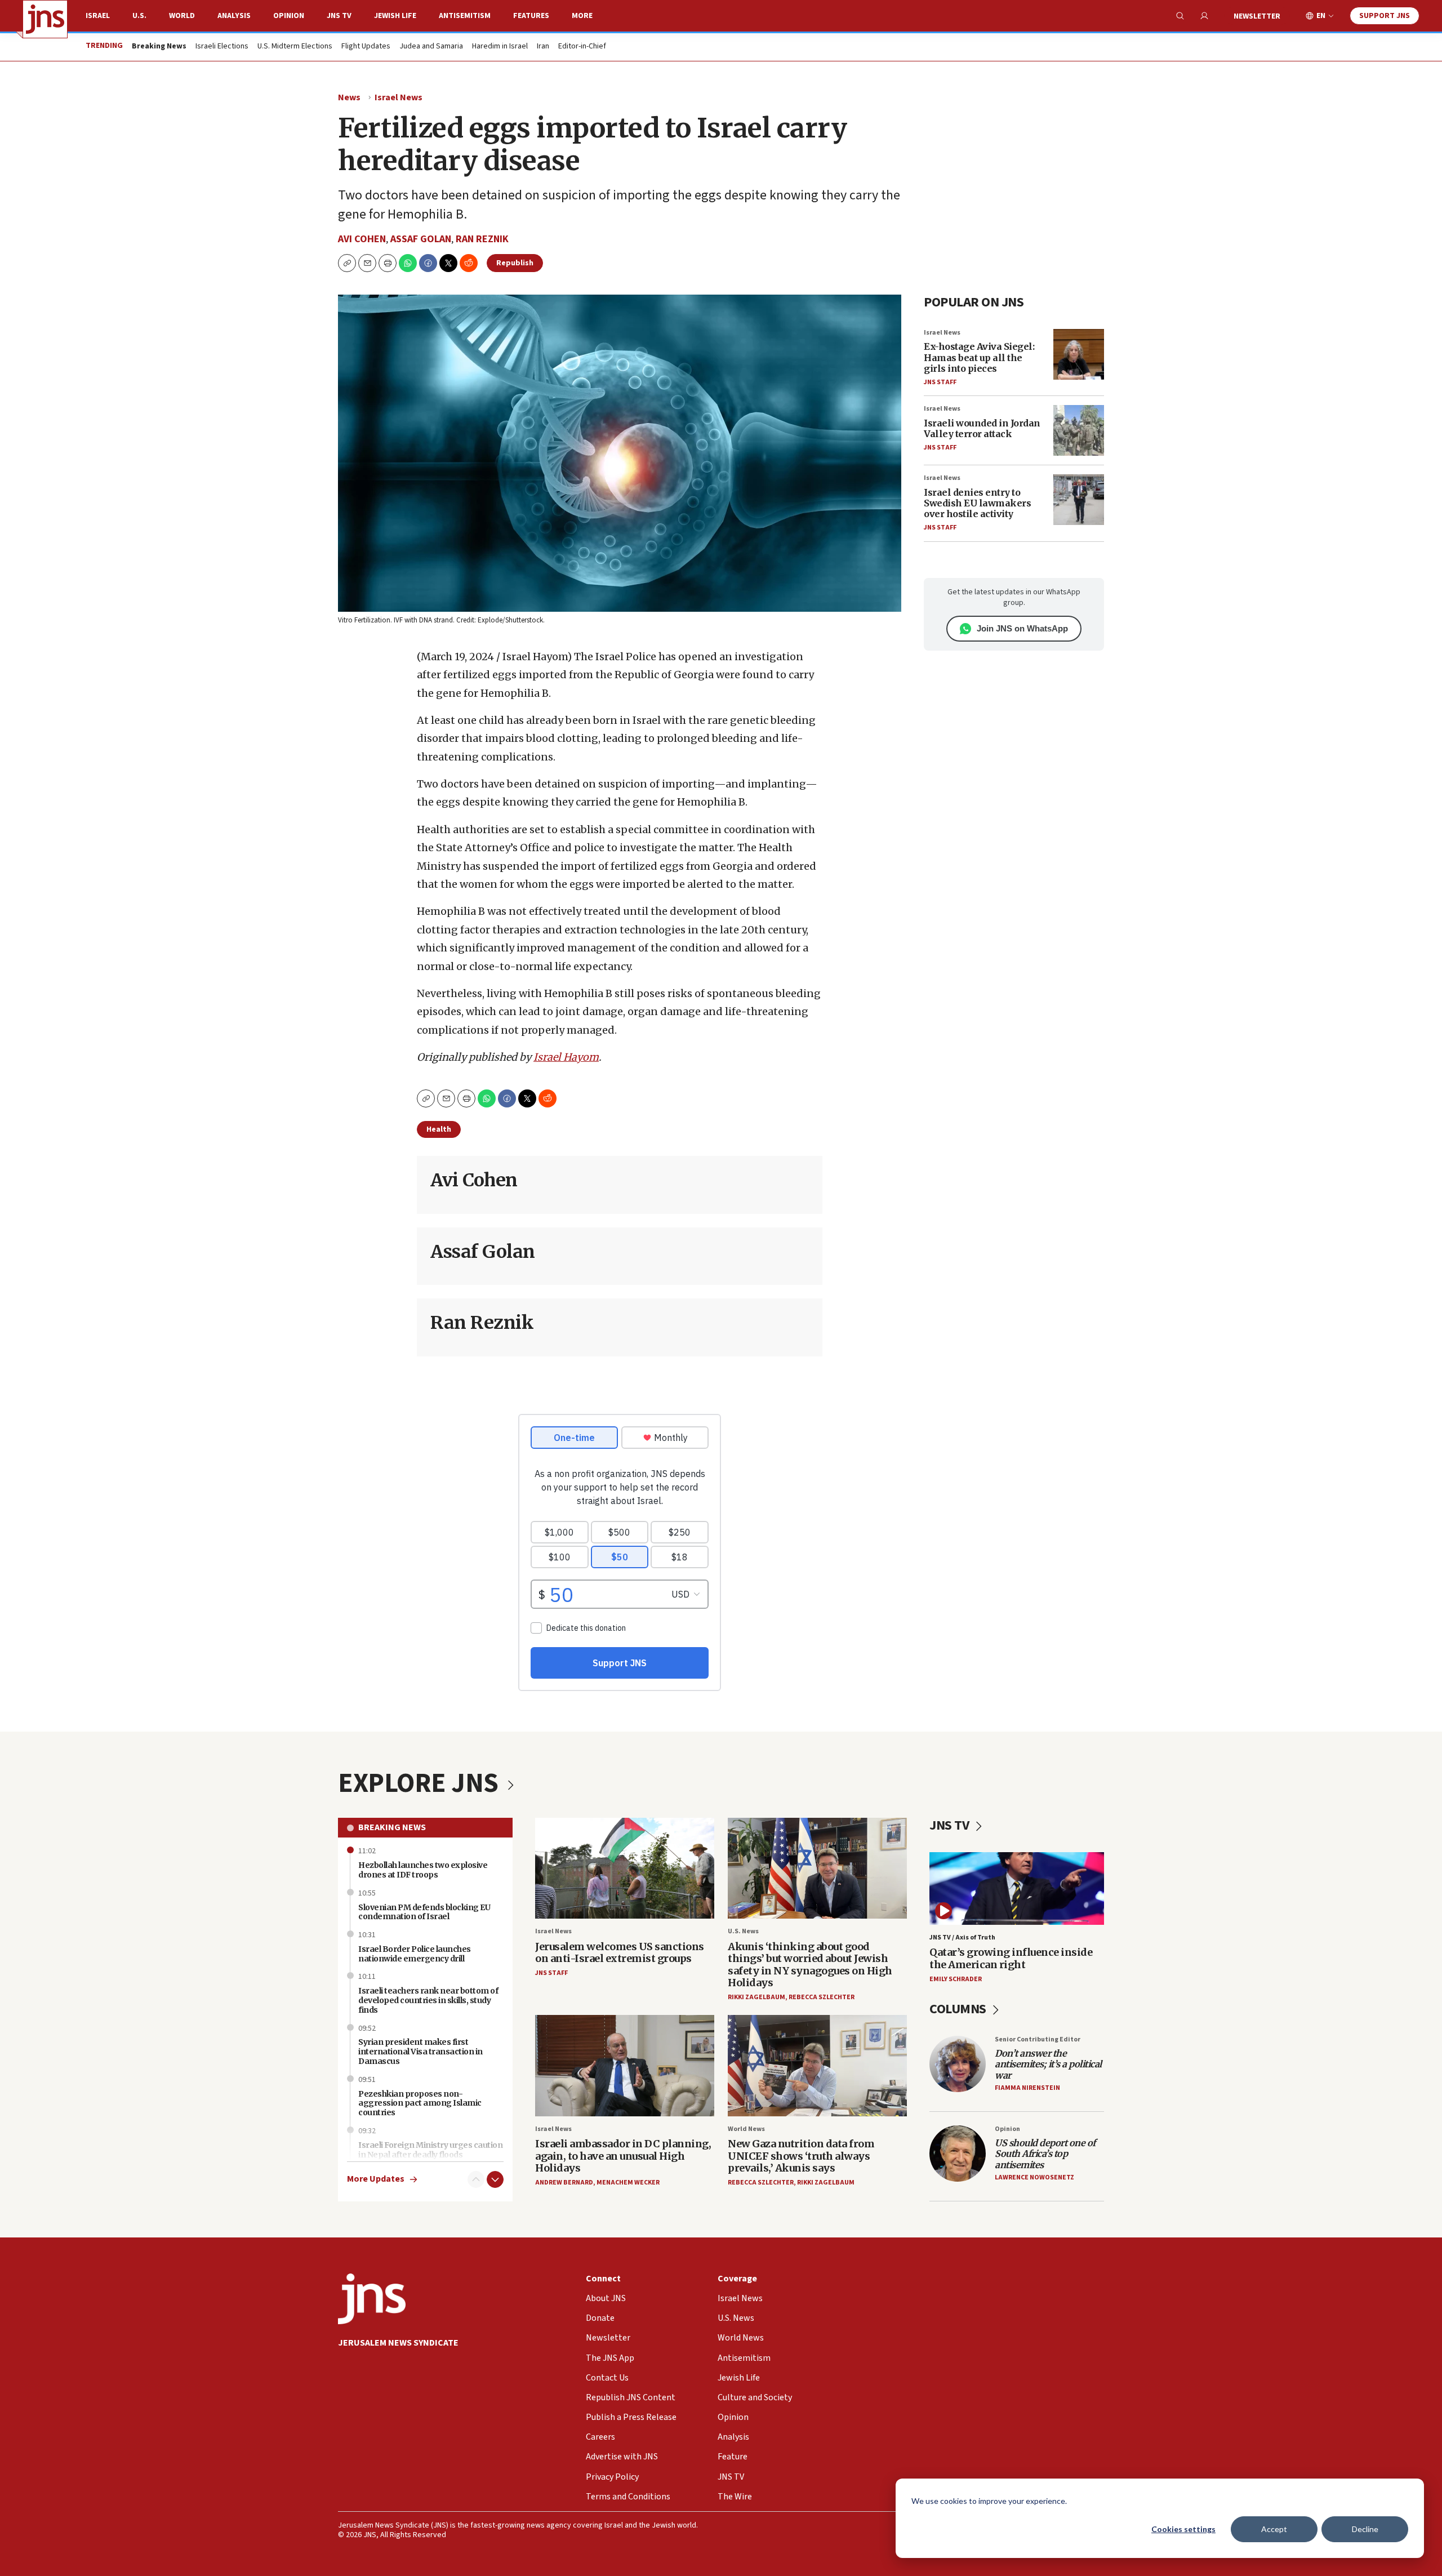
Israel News (399, 97)
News (349, 97)
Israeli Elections (222, 47)
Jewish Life (395, 16)
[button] (388, 263)
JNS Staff (940, 382)
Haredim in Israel (500, 47)
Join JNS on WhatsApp (1022, 628)
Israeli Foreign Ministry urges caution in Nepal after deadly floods (430, 2150)
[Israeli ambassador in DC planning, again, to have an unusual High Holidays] (625, 2065)
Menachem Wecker (628, 2183)
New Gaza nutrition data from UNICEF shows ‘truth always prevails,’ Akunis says (801, 2156)
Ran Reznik (482, 239)
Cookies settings (1183, 2529)
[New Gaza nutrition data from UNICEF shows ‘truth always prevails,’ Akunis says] (817, 2065)
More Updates (376, 2179)
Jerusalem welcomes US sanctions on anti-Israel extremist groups (620, 1953)
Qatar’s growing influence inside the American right (1011, 1958)
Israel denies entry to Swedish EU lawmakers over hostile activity (977, 503)
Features (531, 16)
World (182, 16)
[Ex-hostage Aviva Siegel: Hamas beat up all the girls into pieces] (1079, 354)
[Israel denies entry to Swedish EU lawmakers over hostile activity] (1079, 500)
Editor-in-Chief (582, 47)
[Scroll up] (476, 2179)
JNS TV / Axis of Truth (962, 1937)
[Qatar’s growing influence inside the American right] (1017, 1888)
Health (439, 1129)
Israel (98, 16)
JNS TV (339, 16)
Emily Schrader (956, 1979)
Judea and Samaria (431, 47)
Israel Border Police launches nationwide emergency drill (415, 1954)
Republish (515, 263)
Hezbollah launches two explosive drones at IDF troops (423, 1870)
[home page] (45, 19)
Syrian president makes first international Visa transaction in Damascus (420, 2052)
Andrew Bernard (564, 2183)
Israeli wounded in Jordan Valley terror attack (982, 428)
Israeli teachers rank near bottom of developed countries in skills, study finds (428, 2000)
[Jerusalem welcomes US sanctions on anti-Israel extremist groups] (625, 1868)
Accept (1274, 2529)
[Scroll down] (495, 2179)
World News (746, 2129)
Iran (543, 47)
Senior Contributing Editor (1038, 2039)
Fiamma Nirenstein (1027, 2088)
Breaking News (392, 1827)
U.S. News (743, 1931)
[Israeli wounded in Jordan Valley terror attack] (1079, 430)
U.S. (139, 16)
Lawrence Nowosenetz (1034, 2177)
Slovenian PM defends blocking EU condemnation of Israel (424, 1912)
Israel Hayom (566, 1057)
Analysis (234, 16)
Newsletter (1257, 16)
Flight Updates (366, 47)
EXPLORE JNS (421, 1783)
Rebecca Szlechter (822, 1997)
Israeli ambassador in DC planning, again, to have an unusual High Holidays (623, 2156)
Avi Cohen (362, 239)
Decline (1365, 2529)
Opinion (289, 16)
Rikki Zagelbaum (756, 1997)
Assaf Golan (421, 239)
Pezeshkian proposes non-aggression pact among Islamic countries (420, 2103)
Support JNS (1385, 16)
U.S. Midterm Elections (295, 47)
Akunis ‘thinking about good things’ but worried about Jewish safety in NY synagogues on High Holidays (810, 1965)
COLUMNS (959, 2009)
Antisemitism (465, 16)
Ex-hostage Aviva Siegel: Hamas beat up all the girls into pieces (979, 357)
